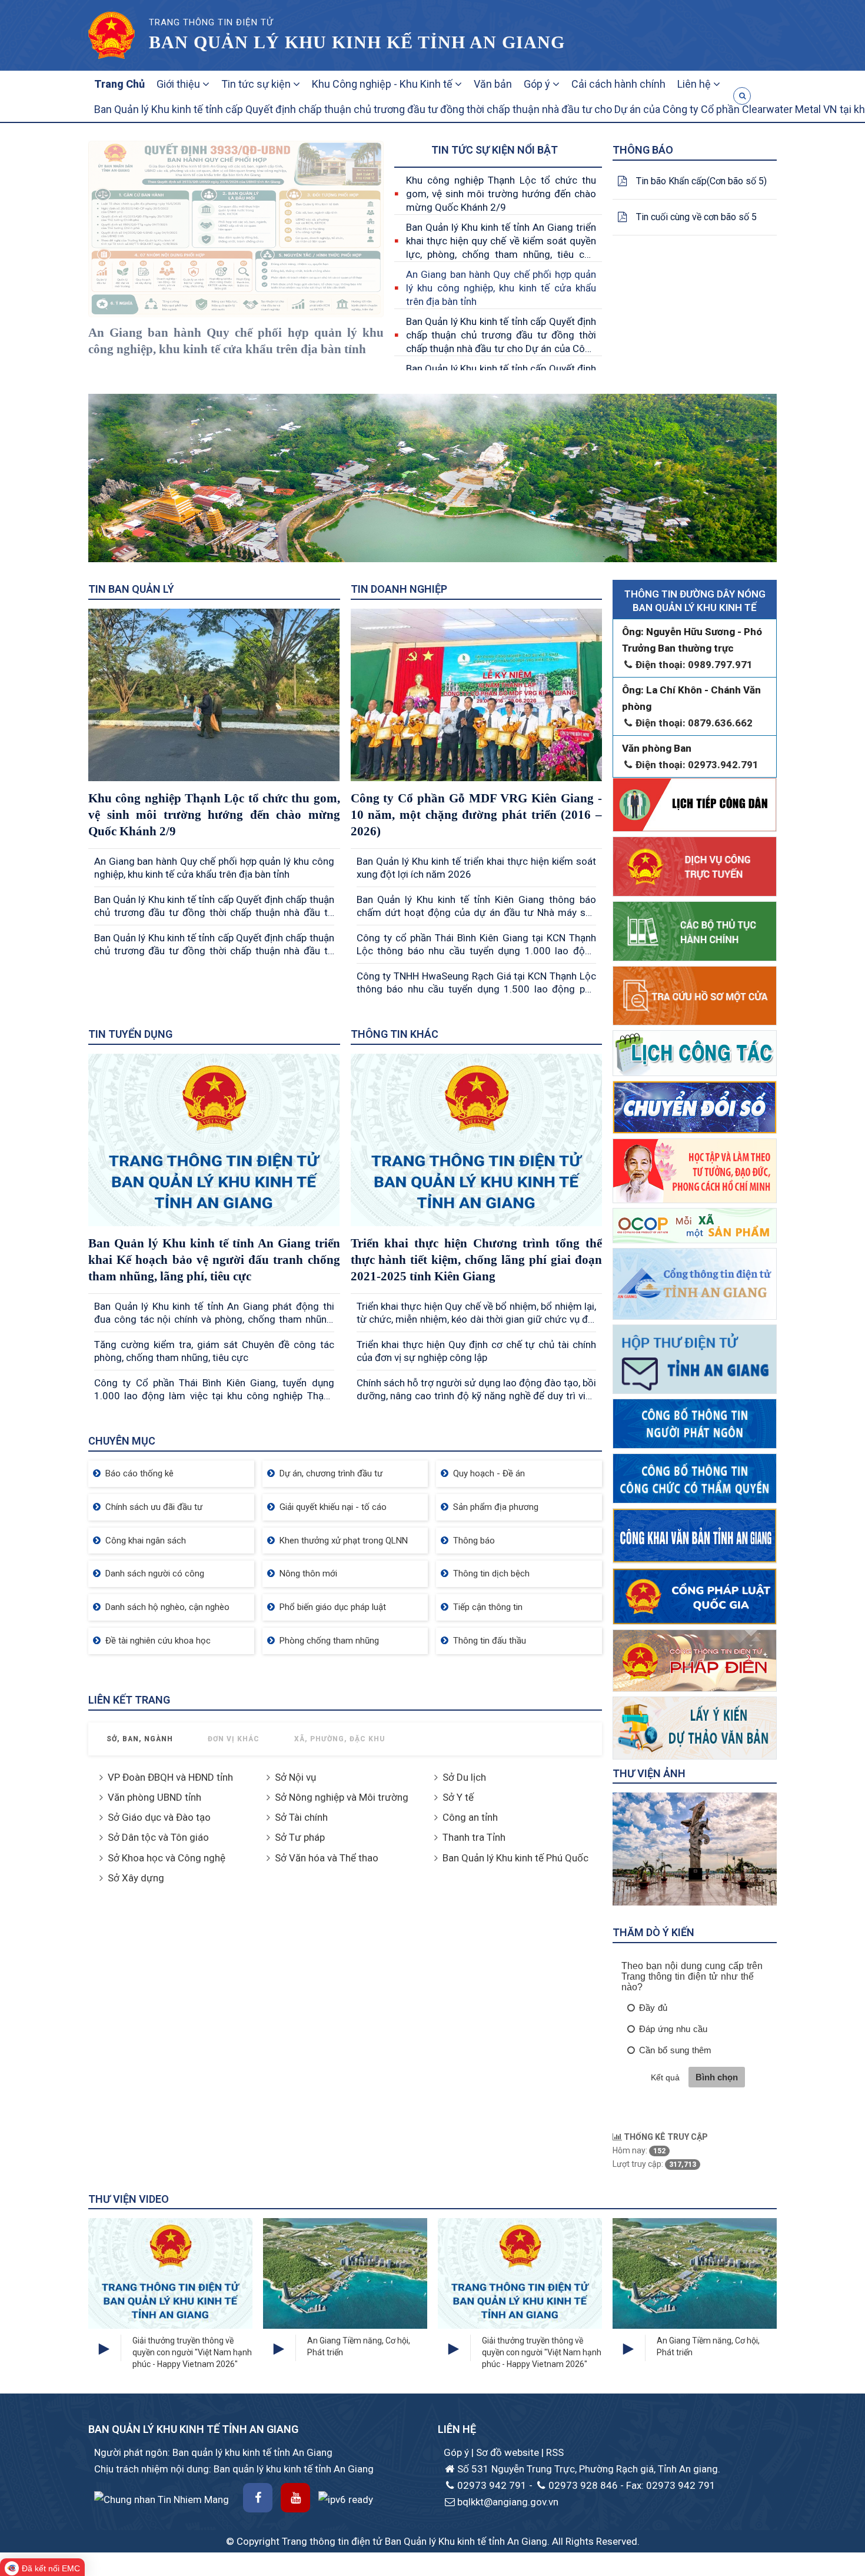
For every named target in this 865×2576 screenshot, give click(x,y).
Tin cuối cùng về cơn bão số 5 (696, 217)
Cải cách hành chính (618, 84)
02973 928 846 (583, 2485)
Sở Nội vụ (295, 1777)
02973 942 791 (492, 2485)
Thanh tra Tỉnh (474, 1837)
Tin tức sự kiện (257, 84)
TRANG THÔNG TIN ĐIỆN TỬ (211, 22)
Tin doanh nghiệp (399, 589)
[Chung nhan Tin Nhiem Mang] (162, 2498)
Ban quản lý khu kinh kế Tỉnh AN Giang (357, 42)
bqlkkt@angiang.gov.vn (508, 2502)
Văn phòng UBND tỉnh (154, 1797)
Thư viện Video (129, 2199)
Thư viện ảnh (649, 1773)
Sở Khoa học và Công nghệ (167, 1858)
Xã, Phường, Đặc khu (340, 1739)
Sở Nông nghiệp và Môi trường (342, 1797)
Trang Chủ (119, 84)
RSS (555, 2452)
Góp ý (538, 84)
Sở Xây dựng (136, 1878)
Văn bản (493, 84)
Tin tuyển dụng (130, 1034)
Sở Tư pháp (300, 1837)
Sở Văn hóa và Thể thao (327, 1858)
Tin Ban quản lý (131, 589)
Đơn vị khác (234, 1739)
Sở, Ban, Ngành (140, 1739)
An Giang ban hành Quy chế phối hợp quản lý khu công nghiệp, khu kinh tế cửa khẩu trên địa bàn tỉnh (501, 288)
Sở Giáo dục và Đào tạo (159, 1817)
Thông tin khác (395, 1034)
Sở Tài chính (301, 1817)
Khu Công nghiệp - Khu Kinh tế (383, 84)
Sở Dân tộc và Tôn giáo (158, 1837)
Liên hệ (695, 84)
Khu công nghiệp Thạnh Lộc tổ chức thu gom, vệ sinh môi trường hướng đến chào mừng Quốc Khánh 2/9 (501, 194)
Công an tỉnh (470, 1817)
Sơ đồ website (509, 2452)
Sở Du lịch (464, 1777)
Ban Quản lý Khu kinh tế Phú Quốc (515, 1858)
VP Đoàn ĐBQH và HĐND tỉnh (170, 1777)
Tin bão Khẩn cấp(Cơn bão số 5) (701, 181)
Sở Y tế (458, 1797)
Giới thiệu (179, 84)
